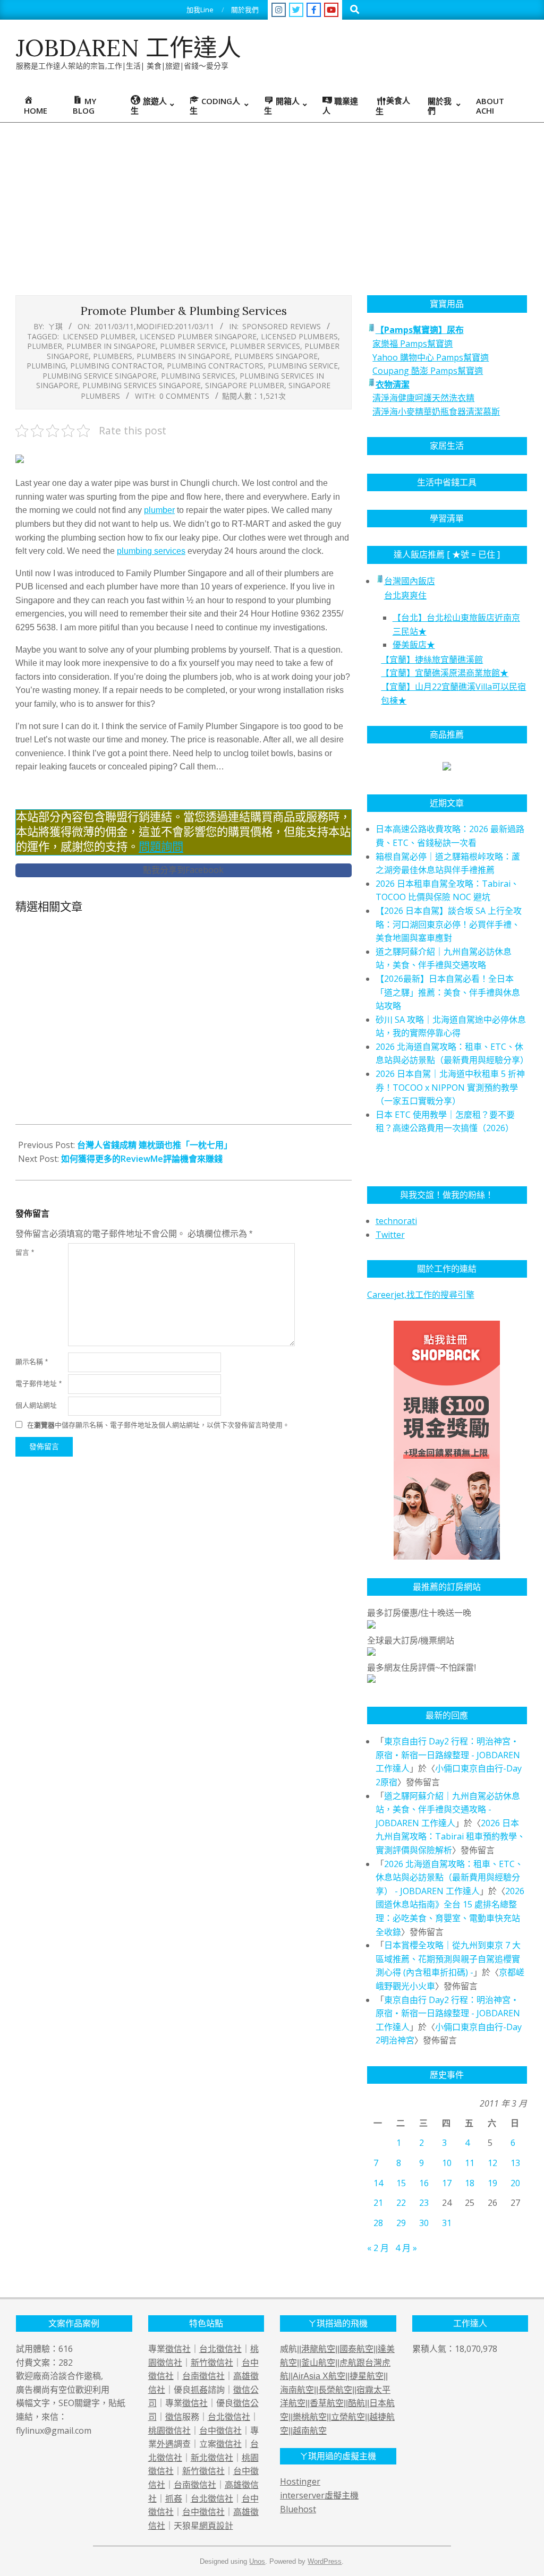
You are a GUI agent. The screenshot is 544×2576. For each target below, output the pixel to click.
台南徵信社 (203, 2376)
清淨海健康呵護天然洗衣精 (423, 398)
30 (424, 2223)
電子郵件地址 (39, 1384)
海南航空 (297, 2390)
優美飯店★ (414, 645)
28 (378, 2223)
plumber (45, 346)
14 (378, 2183)
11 (470, 2163)
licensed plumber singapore (198, 336)
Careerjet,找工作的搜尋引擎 (421, 1295)
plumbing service (303, 366)
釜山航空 (318, 2363)
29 (401, 2223)
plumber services (265, 346)
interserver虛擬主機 (319, 2495)
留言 (25, 1252)
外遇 (165, 2444)
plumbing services (198, 376)
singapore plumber (245, 385)
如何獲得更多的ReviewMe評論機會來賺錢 (142, 1159)
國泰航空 (356, 2349)
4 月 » (406, 2248)
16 (424, 2183)
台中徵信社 (220, 2430)
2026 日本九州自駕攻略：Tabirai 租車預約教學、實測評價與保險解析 (450, 1837)
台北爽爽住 (405, 595)
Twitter (390, 1235)
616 (66, 2349)
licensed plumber (99, 336)
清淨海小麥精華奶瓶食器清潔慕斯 (436, 412)
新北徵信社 (212, 2458)
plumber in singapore (111, 346)
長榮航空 (335, 2390)
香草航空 (327, 2403)
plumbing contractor (116, 366)
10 (447, 2163)
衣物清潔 (393, 384)
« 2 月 (378, 2248)
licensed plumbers (299, 336)
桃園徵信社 (169, 2430)
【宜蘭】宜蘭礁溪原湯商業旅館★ (445, 673)
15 (401, 2183)
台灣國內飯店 (410, 581)
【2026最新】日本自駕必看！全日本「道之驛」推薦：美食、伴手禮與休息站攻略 (448, 992)
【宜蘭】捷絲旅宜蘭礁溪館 (432, 660)
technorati (396, 1221)
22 (401, 2203)
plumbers (113, 356)
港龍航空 (318, 2349)
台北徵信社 (220, 2349)
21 (378, 2203)
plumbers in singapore (183, 356)
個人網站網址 (36, 1405)
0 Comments (184, 396)
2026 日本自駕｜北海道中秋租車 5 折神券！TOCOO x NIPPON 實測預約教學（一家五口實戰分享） (450, 1087)
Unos (257, 2561)
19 (492, 2183)
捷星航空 (367, 2376)
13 (515, 2163)
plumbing (46, 366)
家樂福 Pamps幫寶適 (413, 344)
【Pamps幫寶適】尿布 (420, 330)
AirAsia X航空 (319, 2376)
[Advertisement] (272, 202)
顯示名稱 (32, 1362)
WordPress (325, 2561)
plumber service (193, 346)
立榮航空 (348, 2417)
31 (447, 2223)
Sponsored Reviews (282, 326)
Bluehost (298, 2509)
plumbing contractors (215, 366)
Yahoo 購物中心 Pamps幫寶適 (431, 357)
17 (447, 2183)
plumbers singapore (276, 356)
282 (66, 2363)
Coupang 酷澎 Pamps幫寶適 (428, 371)
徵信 (174, 2417)
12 (492, 2163)
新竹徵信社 (212, 2363)
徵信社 (178, 2349)
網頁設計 (216, 2526)
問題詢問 (161, 847)
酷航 (356, 2403)
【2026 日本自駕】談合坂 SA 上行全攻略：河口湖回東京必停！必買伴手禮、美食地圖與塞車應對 (449, 924)
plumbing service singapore (100, 376)
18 (470, 2183)
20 (515, 2183)
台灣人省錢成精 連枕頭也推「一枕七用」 (155, 1145)
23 (424, 2203)
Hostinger (300, 2481)
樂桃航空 (310, 2417)
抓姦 (199, 2390)
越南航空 (310, 2431)
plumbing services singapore (142, 385)
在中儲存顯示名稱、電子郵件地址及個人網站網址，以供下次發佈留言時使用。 (158, 1425)
